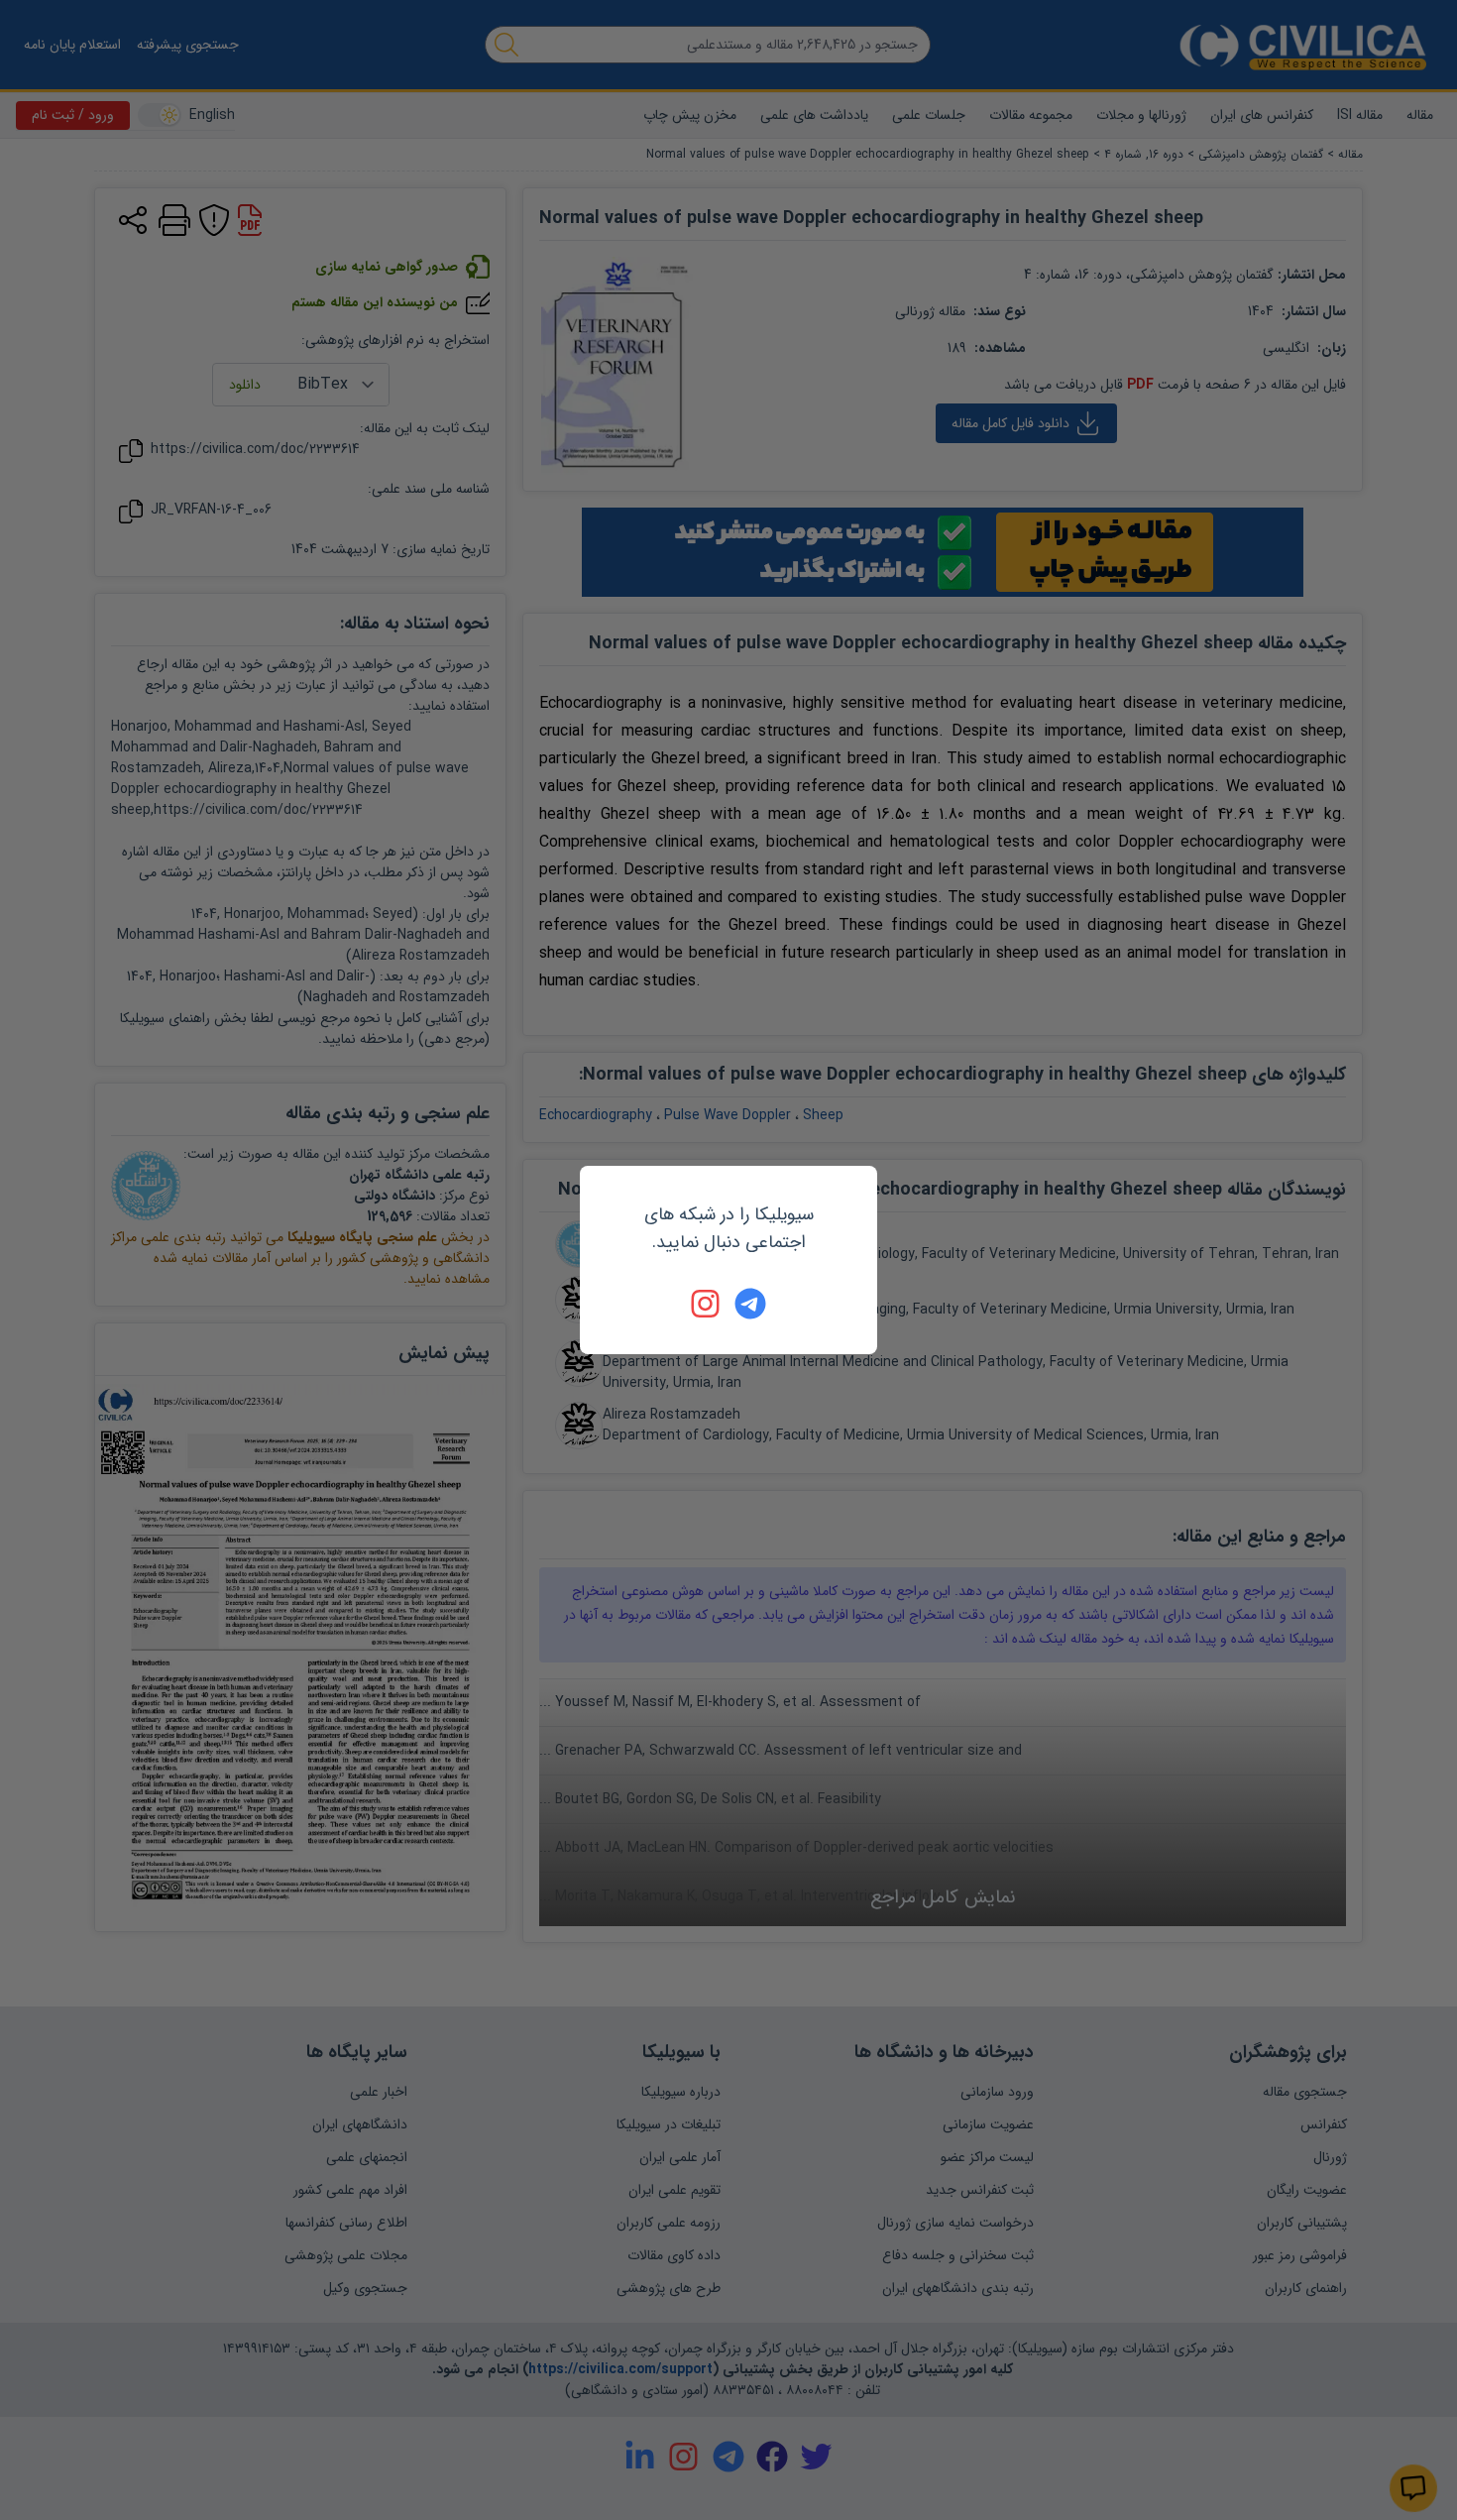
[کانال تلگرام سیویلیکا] (750, 1304)
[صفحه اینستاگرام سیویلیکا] (707, 1304)
